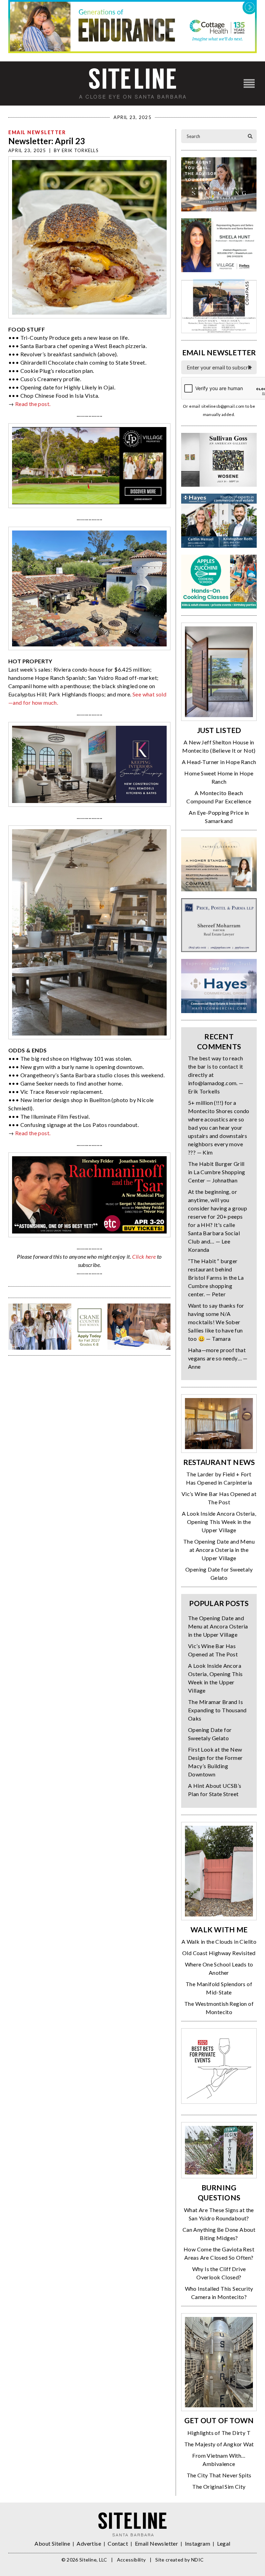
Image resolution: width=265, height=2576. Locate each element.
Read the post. (33, 404)
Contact (118, 2543)
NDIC (197, 2560)
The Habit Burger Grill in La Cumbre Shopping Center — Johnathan (217, 1172)
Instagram (198, 2543)
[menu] (249, 84)
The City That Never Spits (219, 2475)
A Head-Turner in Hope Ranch (219, 762)
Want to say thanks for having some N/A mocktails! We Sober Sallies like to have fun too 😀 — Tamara (216, 1322)
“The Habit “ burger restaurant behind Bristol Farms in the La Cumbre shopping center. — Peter (216, 1277)
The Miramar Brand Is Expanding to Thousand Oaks (217, 1710)
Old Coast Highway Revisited (219, 1953)
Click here (144, 1256)
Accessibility (131, 2560)
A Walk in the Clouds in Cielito (219, 1941)
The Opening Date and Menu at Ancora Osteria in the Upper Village (219, 1550)
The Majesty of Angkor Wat (219, 2444)
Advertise (89, 2543)
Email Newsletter (37, 132)
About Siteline (52, 2543)
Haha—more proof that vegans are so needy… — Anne (218, 1358)
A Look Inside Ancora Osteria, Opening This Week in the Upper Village (219, 1522)
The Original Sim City (219, 2486)
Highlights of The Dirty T (219, 2433)
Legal (224, 2543)
